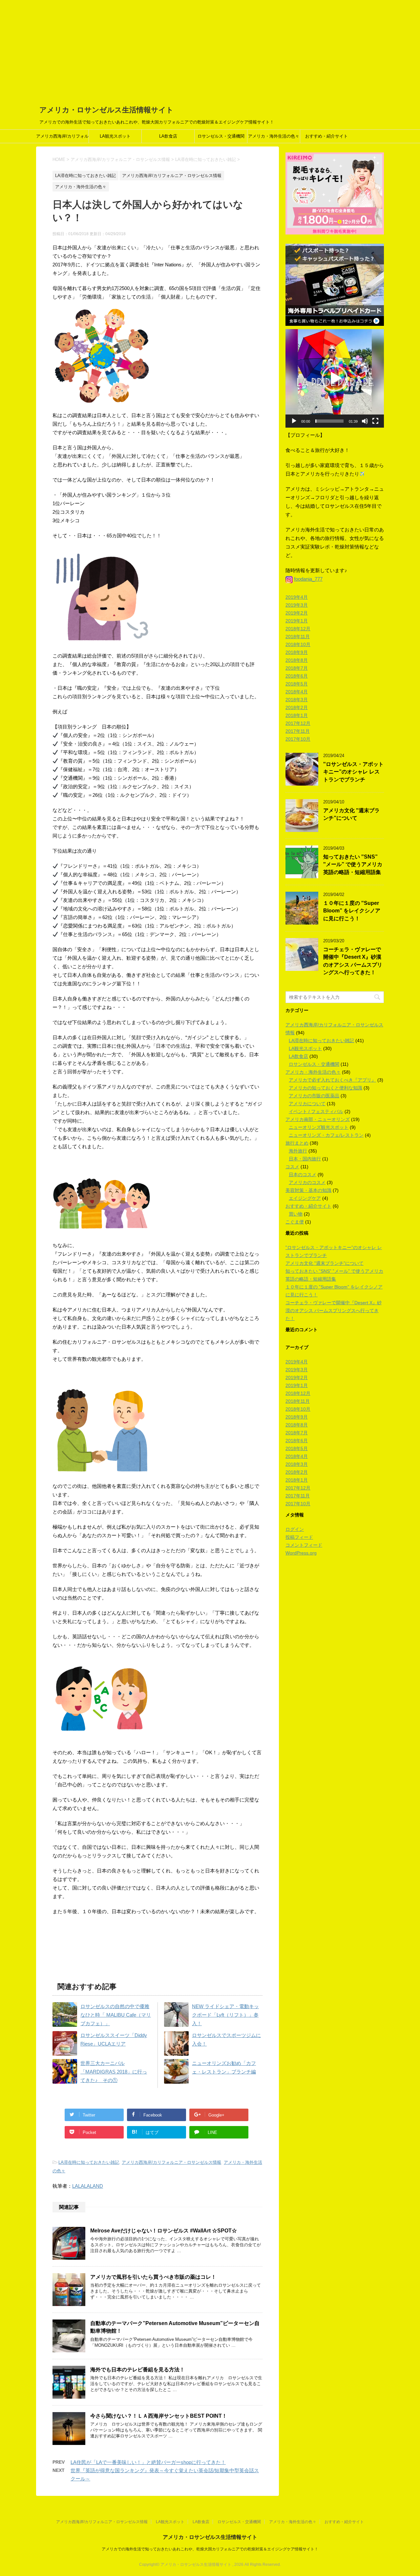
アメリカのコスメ (307, 1182)
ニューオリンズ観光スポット (319, 1127)
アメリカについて (307, 1104)
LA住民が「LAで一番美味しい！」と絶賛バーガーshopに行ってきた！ (148, 2462)
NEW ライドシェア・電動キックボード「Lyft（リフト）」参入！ (225, 2015)
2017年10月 (298, 739)
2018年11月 (298, 637)
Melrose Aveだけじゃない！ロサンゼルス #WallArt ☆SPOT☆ (164, 2231)
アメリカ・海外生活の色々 (274, 136)
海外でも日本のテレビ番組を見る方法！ (137, 2370)
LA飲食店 (168, 136)
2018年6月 (297, 676)
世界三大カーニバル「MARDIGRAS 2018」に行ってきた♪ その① (114, 2072)
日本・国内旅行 (305, 1159)
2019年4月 (297, 597)
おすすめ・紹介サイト (326, 136)
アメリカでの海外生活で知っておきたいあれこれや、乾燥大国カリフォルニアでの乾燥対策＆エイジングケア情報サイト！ (210, 2549)
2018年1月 (297, 715)
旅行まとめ (297, 1143)
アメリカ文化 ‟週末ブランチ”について (351, 814)
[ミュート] (365, 421)
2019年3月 (297, 605)
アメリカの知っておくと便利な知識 (325, 1088)
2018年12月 (298, 629)
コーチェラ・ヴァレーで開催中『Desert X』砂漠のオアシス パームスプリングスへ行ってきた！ (353, 961)
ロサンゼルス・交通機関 (221, 136)
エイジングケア (305, 1198)
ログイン (295, 1529)
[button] (335, 378)
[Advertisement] (210, 49)
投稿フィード (299, 1537)
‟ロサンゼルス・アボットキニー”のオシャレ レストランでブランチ (353, 772)
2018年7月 (297, 668)
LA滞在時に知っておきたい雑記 (89, 2162)
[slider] (329, 421)
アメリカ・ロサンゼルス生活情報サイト (106, 110)
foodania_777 (308, 579)
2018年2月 (297, 707)
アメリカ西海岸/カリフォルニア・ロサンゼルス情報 (62, 138)
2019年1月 (297, 621)
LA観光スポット (115, 136)
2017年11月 (298, 731)
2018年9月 (297, 652)
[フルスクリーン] (375, 421)
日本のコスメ (303, 1175)
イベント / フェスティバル (316, 1111)
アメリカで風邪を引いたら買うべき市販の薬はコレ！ (153, 2277)
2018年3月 (297, 700)
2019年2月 (297, 613)
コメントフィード (304, 1545)
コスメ (292, 1167)
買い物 (296, 1214)
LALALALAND (88, 2186)
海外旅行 (298, 1151)
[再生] (294, 421)
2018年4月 (297, 692)
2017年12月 (298, 723)
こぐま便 (295, 1222)
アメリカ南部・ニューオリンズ (318, 1119)
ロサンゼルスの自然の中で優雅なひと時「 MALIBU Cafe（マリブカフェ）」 (116, 2015)
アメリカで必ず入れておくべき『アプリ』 (332, 1080)
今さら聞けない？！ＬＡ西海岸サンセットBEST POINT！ (159, 2416)
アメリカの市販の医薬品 (314, 1096)
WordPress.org (301, 1553)
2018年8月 (297, 660)
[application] (335, 378)
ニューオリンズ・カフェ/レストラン (326, 1135)
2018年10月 (298, 644)
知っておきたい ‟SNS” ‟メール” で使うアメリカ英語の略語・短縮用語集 (353, 864)
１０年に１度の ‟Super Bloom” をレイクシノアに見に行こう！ (352, 911)
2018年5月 (297, 684)
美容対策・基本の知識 (308, 1190)
